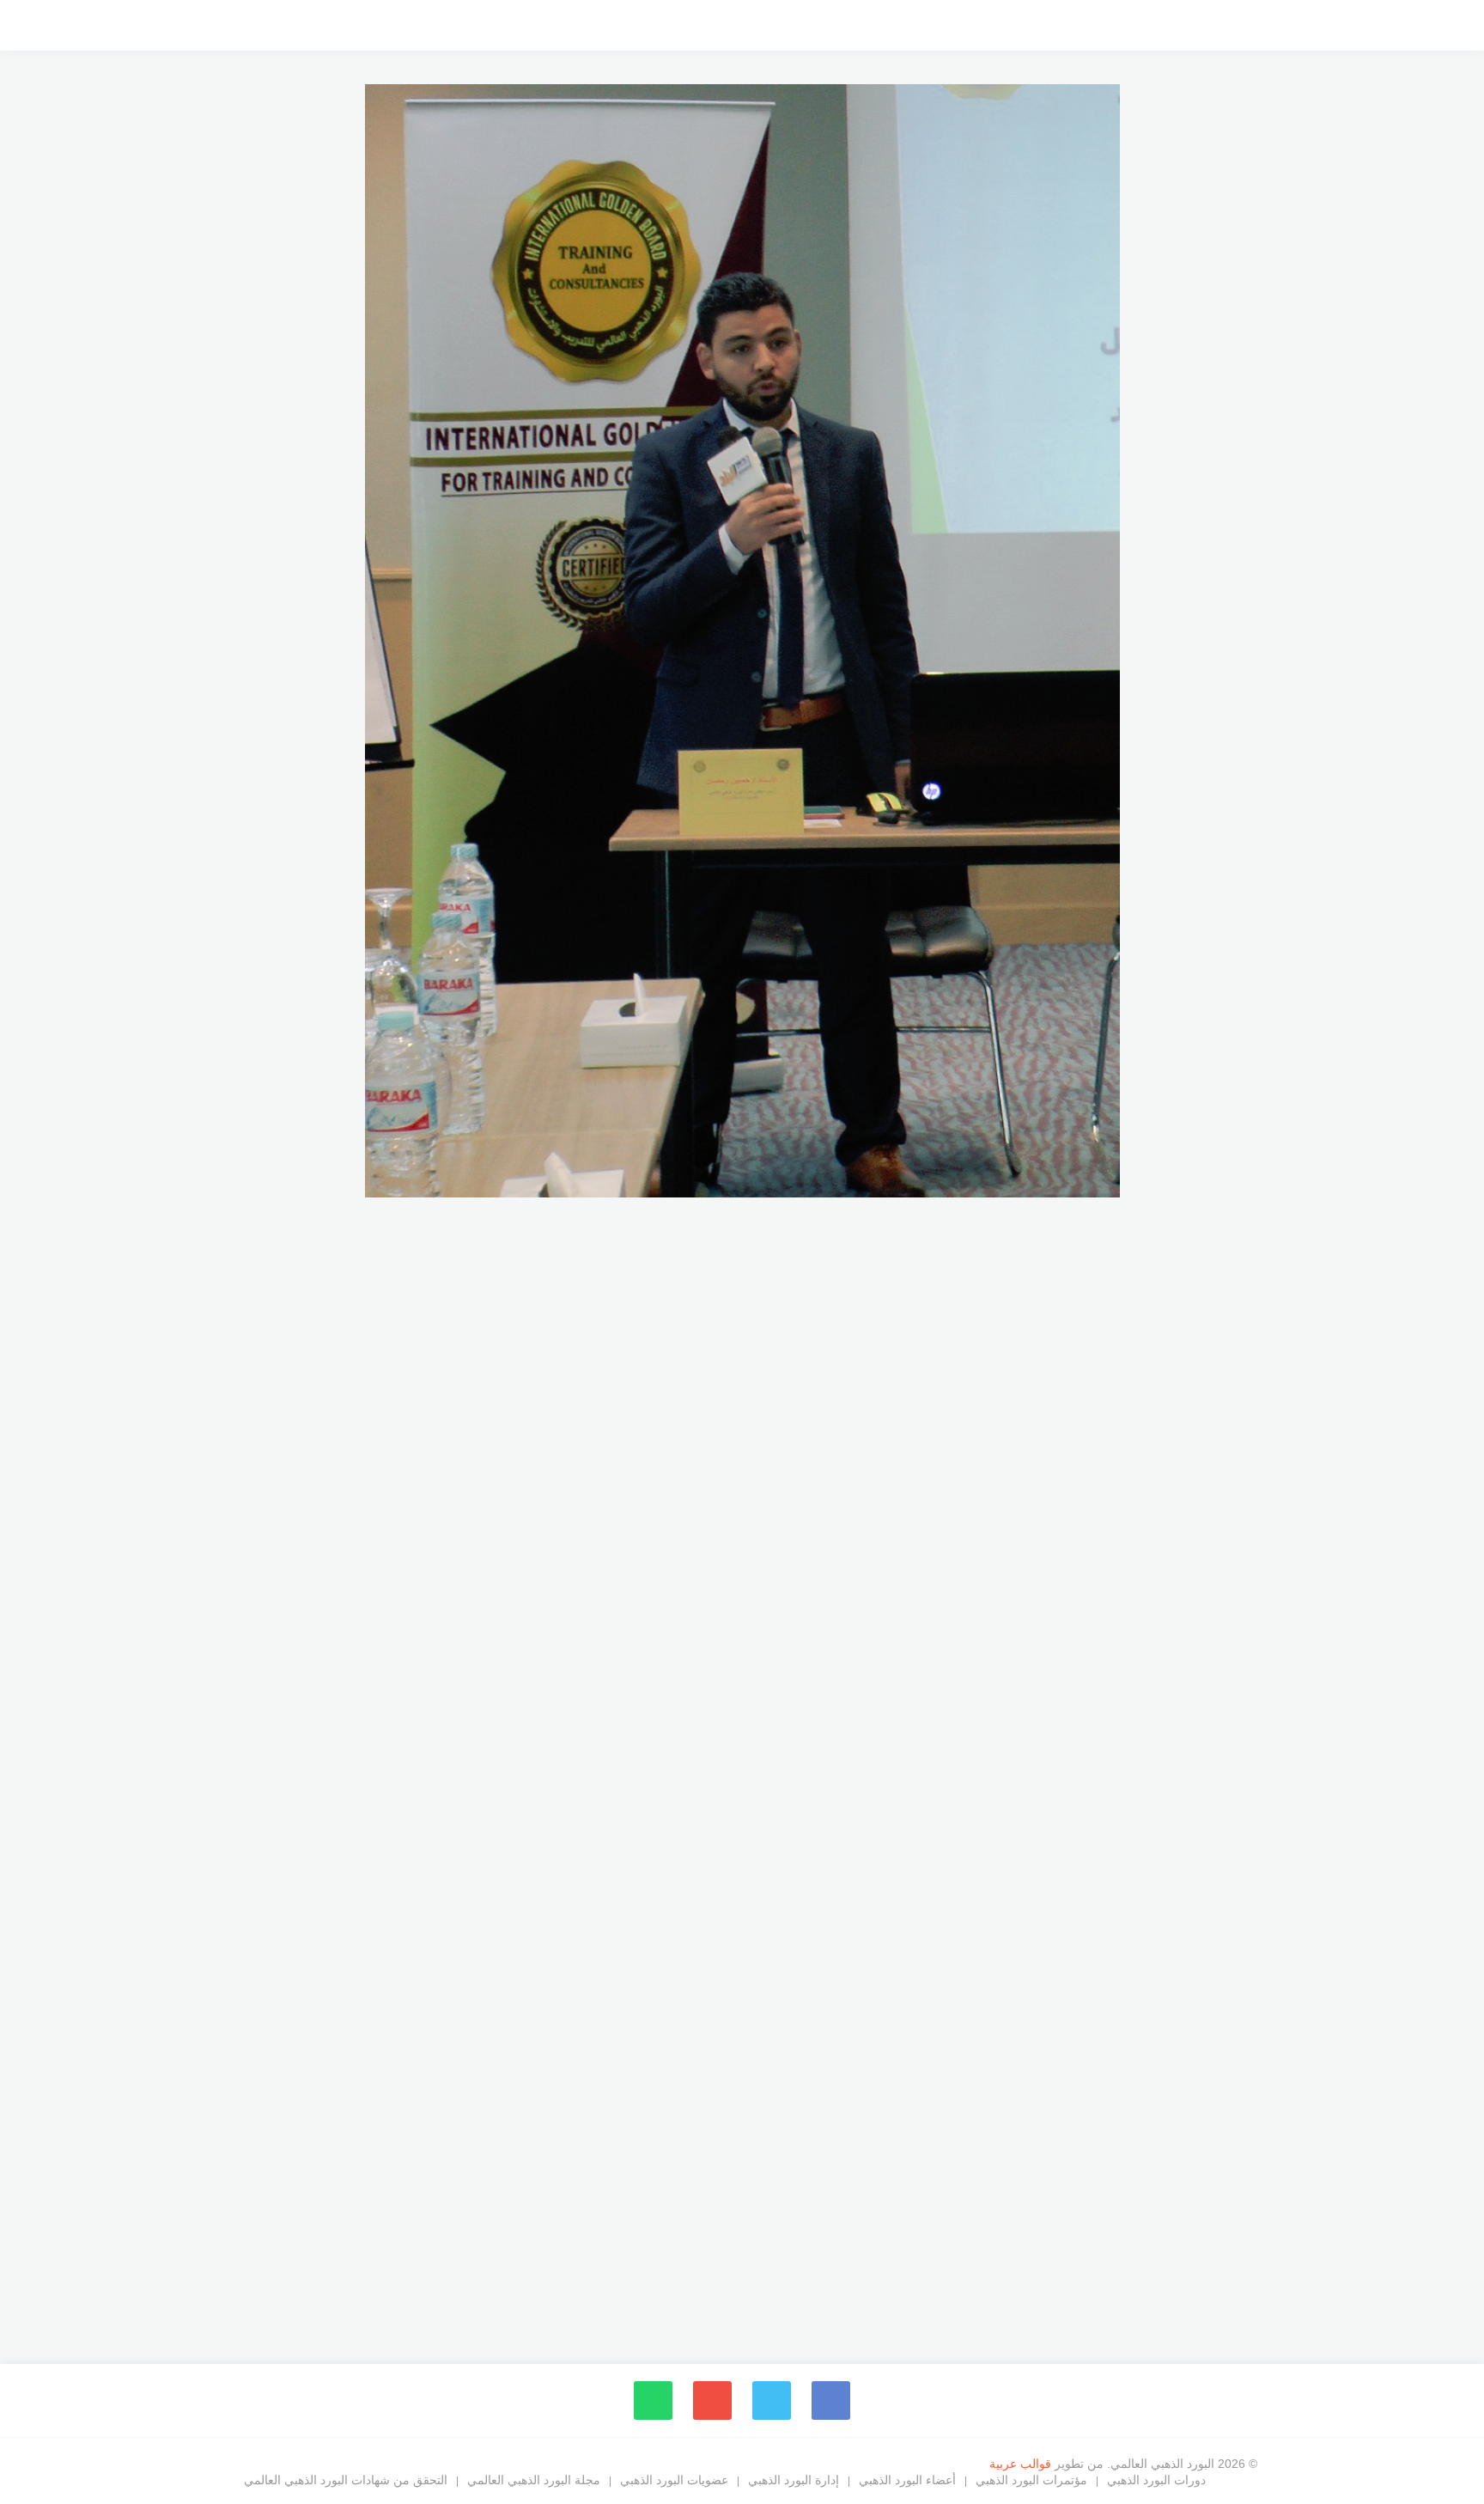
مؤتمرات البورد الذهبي (1031, 2480)
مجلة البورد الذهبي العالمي (534, 2480)
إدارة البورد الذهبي (794, 2480)
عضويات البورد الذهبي (674, 2480)
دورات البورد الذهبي (1156, 2480)
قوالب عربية (1022, 2464)
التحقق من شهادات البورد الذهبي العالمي (346, 2480)
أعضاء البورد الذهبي (907, 2480)
